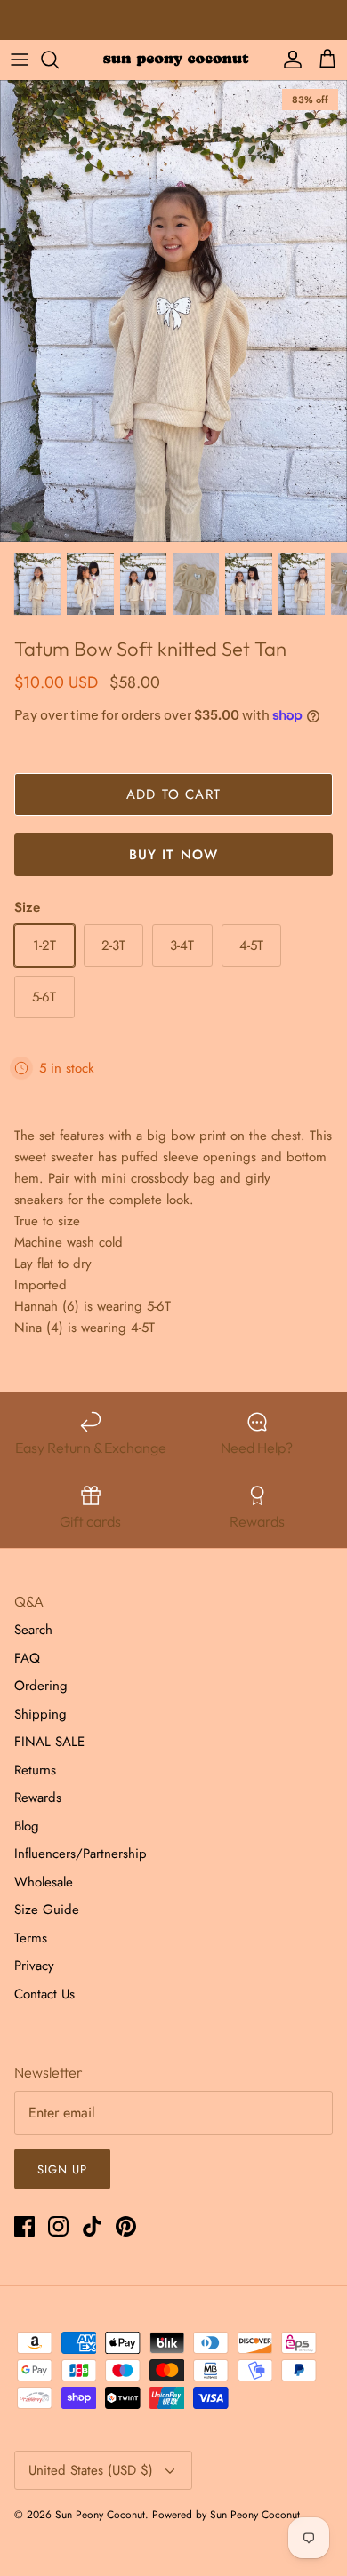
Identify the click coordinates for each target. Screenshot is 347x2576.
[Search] (59, 60)
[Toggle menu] (20, 60)
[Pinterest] (126, 2226)
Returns (35, 1770)
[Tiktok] (92, 2226)
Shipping (40, 1714)
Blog (27, 1826)
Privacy (34, 1966)
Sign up (62, 2169)
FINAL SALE (49, 1742)
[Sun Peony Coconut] (173, 59)
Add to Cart (173, 794)
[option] (173, 311)
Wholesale (44, 1882)
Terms (31, 1938)
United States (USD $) (91, 2470)
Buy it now (174, 855)
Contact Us (44, 1994)
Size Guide (47, 1910)
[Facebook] (24, 2226)
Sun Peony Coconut (100, 2515)
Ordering (41, 1686)
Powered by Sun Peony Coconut (226, 2515)
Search (33, 1630)
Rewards (38, 1798)
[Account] (288, 60)
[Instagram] (58, 2226)
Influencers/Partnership (81, 1854)
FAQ (27, 1658)
